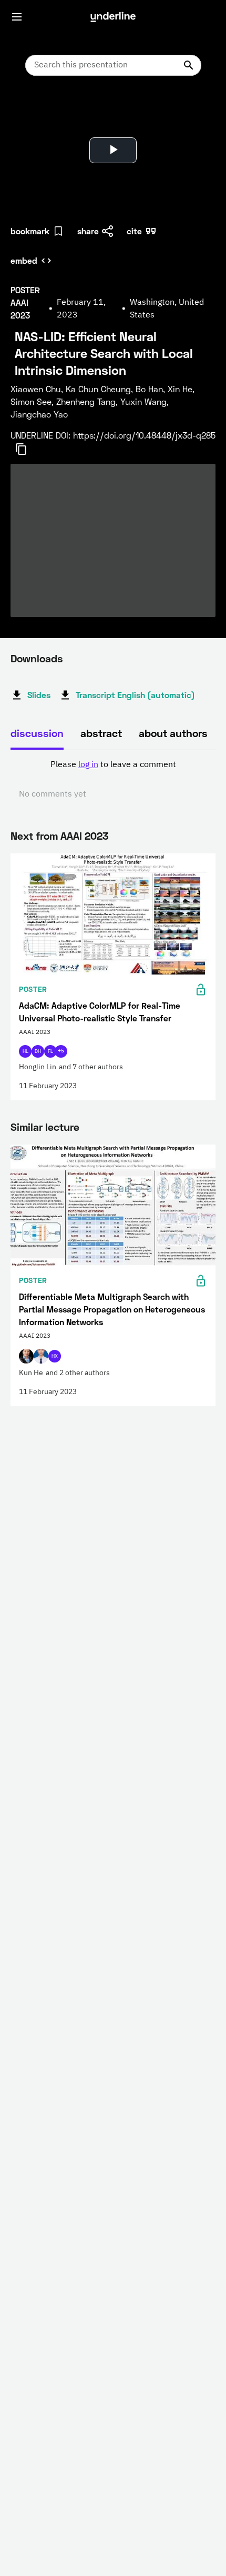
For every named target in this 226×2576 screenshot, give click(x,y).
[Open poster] (28, 111)
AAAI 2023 (84, 836)
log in (88, 765)
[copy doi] (27, 449)
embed (24, 260)
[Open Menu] (17, 17)
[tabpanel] (113, 780)
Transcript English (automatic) (135, 695)
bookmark (30, 231)
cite (134, 231)
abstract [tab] (101, 733)
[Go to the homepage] (113, 17)
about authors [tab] (173, 733)
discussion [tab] (37, 733)
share (88, 231)
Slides (39, 695)
